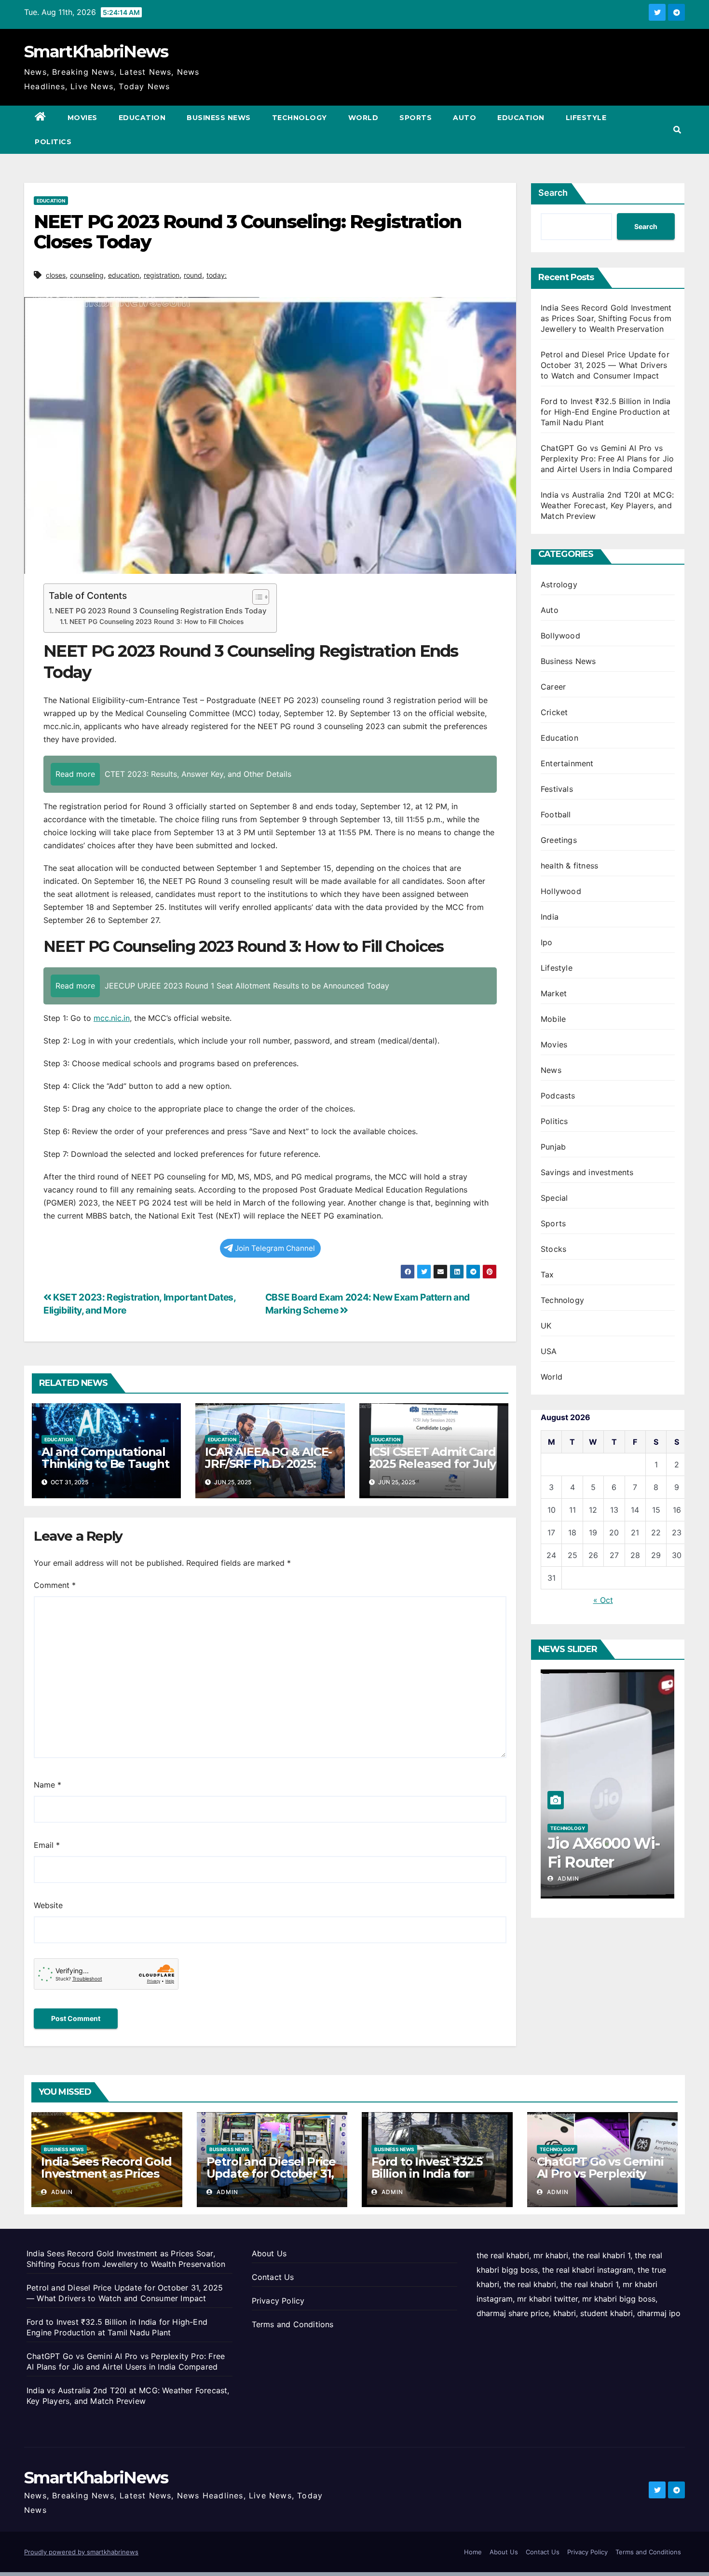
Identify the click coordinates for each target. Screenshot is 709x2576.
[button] (677, 130)
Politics (53, 142)
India (550, 917)
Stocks (553, 1249)
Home (473, 2552)
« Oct (603, 1600)
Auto (464, 118)
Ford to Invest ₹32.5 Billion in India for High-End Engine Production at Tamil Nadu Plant (606, 412)
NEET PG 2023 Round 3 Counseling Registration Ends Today (161, 611)
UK (546, 1326)
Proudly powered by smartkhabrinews (81, 2552)
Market (554, 993)
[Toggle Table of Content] (256, 597)
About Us (269, 2253)
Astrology (559, 584)
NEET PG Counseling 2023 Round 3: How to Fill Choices (157, 622)
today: (217, 275)
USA (549, 1351)
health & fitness (569, 866)
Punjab (553, 1147)
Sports (416, 118)
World (363, 118)
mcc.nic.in (112, 1018)
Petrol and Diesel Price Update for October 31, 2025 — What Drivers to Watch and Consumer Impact (605, 365)
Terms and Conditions (293, 2324)
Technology (300, 118)
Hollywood (561, 891)
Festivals (557, 789)
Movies (82, 118)
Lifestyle (586, 118)
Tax (547, 1274)
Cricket (554, 712)
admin (567, 1878)
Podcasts (558, 1096)
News (551, 1070)
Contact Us (273, 2277)
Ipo (547, 942)
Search (553, 193)
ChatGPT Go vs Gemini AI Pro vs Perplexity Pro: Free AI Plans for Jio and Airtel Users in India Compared (607, 459)
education (124, 275)
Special (554, 1198)
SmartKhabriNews (96, 52)
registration (162, 275)
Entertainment (567, 763)
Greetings (559, 840)
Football (556, 814)
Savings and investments (587, 1172)
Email (47, 1845)
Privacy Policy (278, 2301)
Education (142, 118)
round (193, 275)
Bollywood (560, 636)
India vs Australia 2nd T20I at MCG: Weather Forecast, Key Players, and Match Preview (607, 505)
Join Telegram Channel (275, 1248)
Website (48, 1905)
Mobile (553, 1019)
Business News (219, 118)
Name (48, 1785)
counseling (87, 275)
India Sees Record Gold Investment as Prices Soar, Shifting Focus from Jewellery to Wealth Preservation (606, 318)
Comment (55, 1585)
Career (553, 687)
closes (56, 275)
